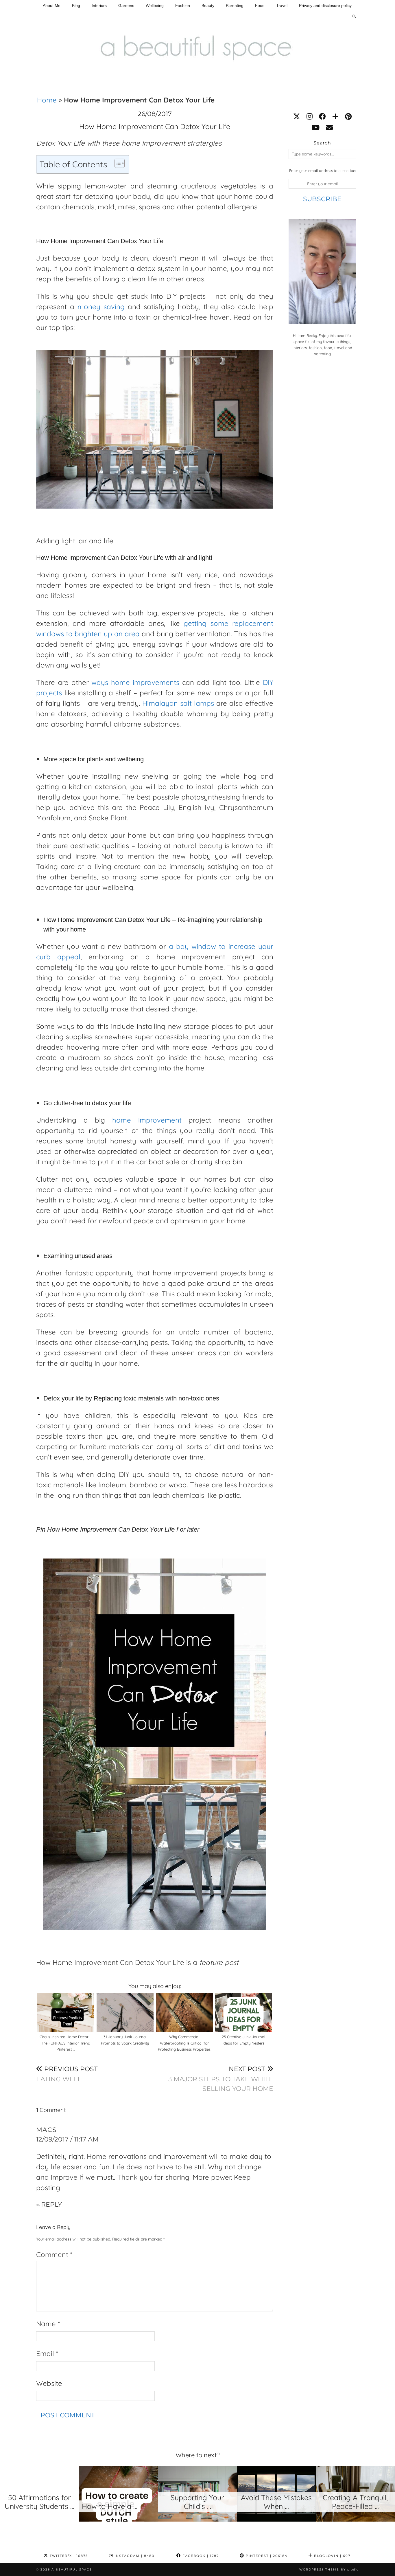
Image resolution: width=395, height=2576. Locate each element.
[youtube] (316, 127)
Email (47, 2353)
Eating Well (67, 2074)
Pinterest (266, 2556)
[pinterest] (348, 116)
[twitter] (297, 116)
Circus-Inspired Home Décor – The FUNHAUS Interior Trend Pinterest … (66, 2043)
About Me (52, 5)
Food (260, 5)
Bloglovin (332, 2556)
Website (49, 2383)
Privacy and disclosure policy (325, 5)
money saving (101, 307)
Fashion (183, 5)
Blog (76, 5)
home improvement (147, 1120)
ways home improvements (135, 682)
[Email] (329, 127)
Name (48, 2324)
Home (47, 100)
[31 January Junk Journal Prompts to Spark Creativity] (125, 2013)
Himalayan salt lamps (178, 703)
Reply (51, 2204)
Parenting (235, 5)
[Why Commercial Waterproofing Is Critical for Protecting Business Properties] (184, 2013)
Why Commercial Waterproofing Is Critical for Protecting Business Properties (184, 2043)
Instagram (134, 2556)
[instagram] (310, 116)
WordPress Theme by (329, 2569)
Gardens (126, 5)
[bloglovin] (335, 116)
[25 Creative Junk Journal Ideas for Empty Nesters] (244, 2013)
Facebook (200, 2556)
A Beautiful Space (72, 2569)
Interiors (99, 5)
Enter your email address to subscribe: (322, 170)
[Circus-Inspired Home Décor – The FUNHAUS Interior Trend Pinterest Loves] (66, 2013)
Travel (282, 5)
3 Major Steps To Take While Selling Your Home (221, 2079)
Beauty (208, 5)
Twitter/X (68, 2556)
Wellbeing (155, 5)
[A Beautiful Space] (197, 35)
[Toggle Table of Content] (117, 163)
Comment (54, 2254)
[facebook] (322, 116)
